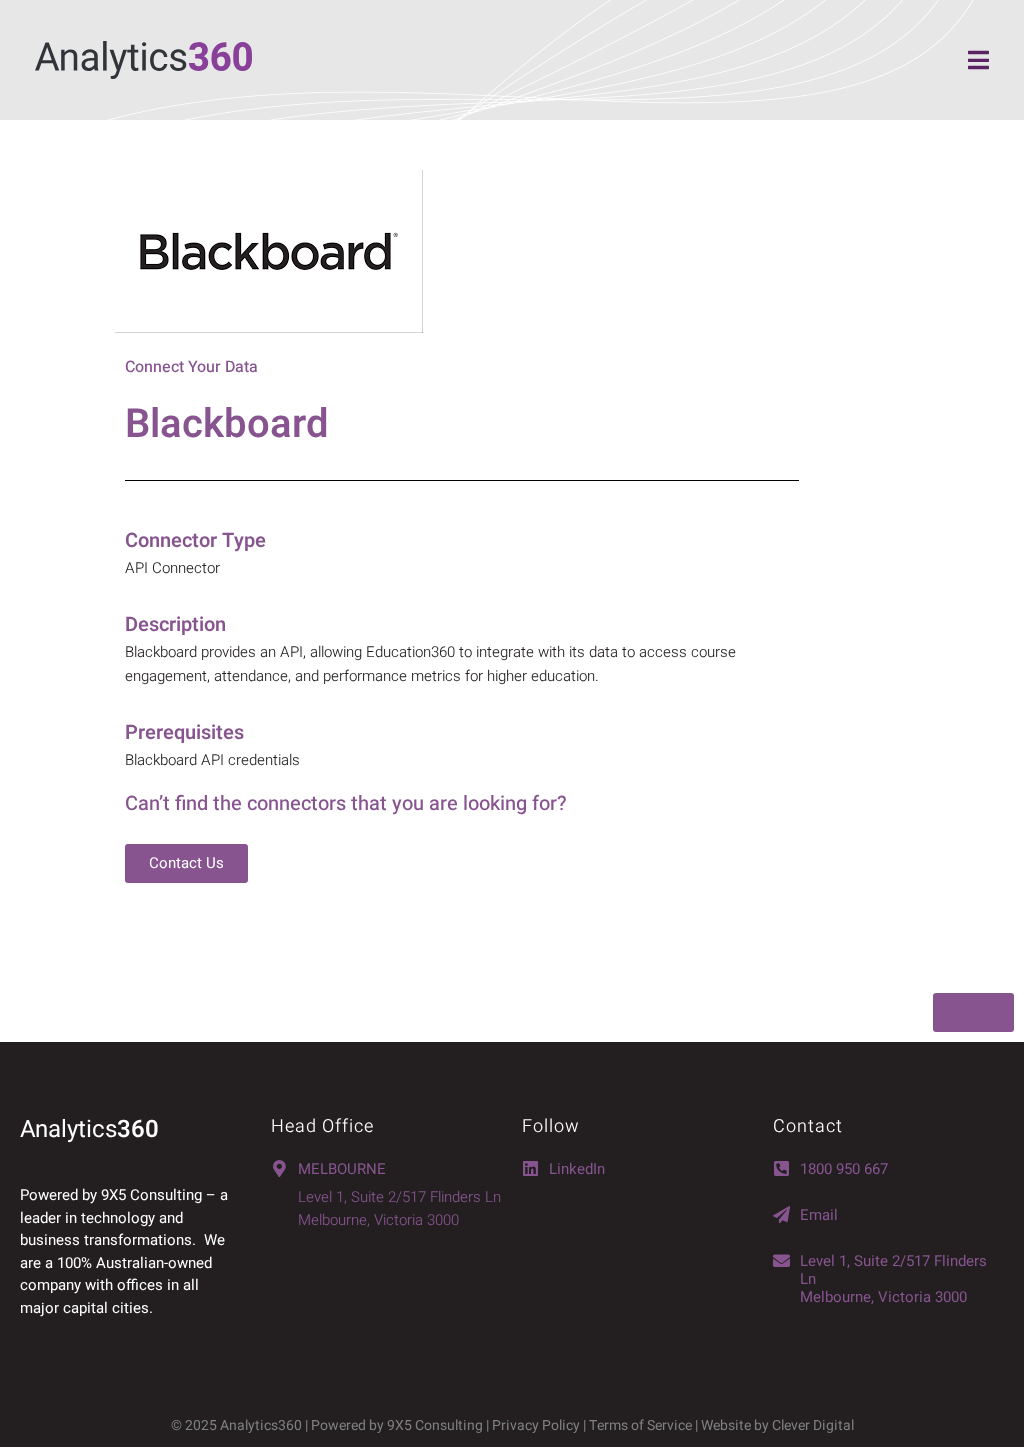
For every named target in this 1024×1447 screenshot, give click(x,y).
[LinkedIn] (530, 1168)
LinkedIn (577, 1169)
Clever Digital (813, 1425)
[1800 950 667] (781, 1168)
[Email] (781, 1214)
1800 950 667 (844, 1169)
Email (819, 1215)
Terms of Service (640, 1425)
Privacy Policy (536, 1425)
